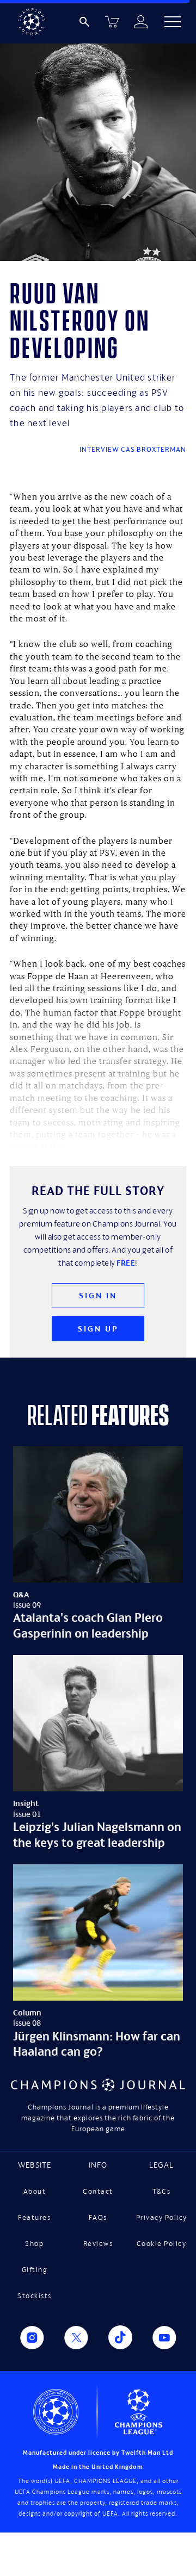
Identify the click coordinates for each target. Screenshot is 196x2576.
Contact (98, 2191)
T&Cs (161, 2191)
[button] (173, 22)
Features (34, 2217)
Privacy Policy (162, 2217)
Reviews (98, 2244)
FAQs (98, 2217)
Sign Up (98, 1329)
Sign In (98, 1295)
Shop (34, 2244)
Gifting (35, 2270)
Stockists (35, 2296)
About (35, 2191)
